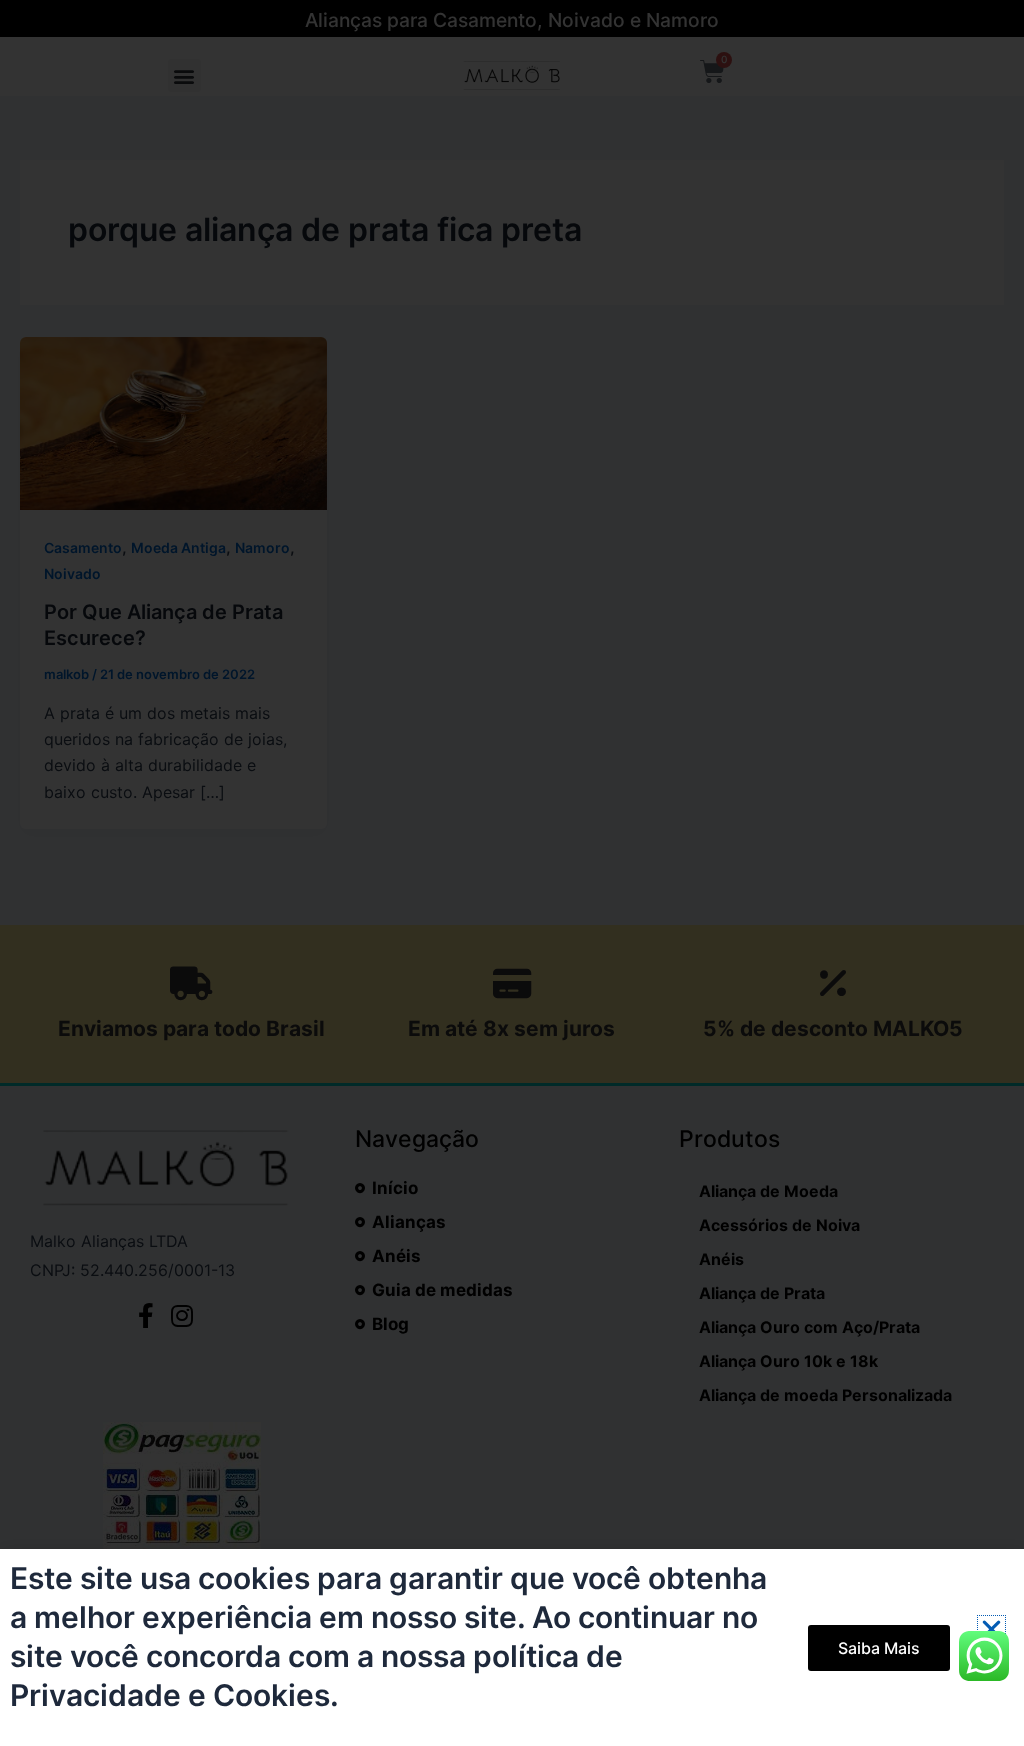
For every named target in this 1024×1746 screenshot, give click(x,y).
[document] (512, 873)
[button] (991, 1629)
